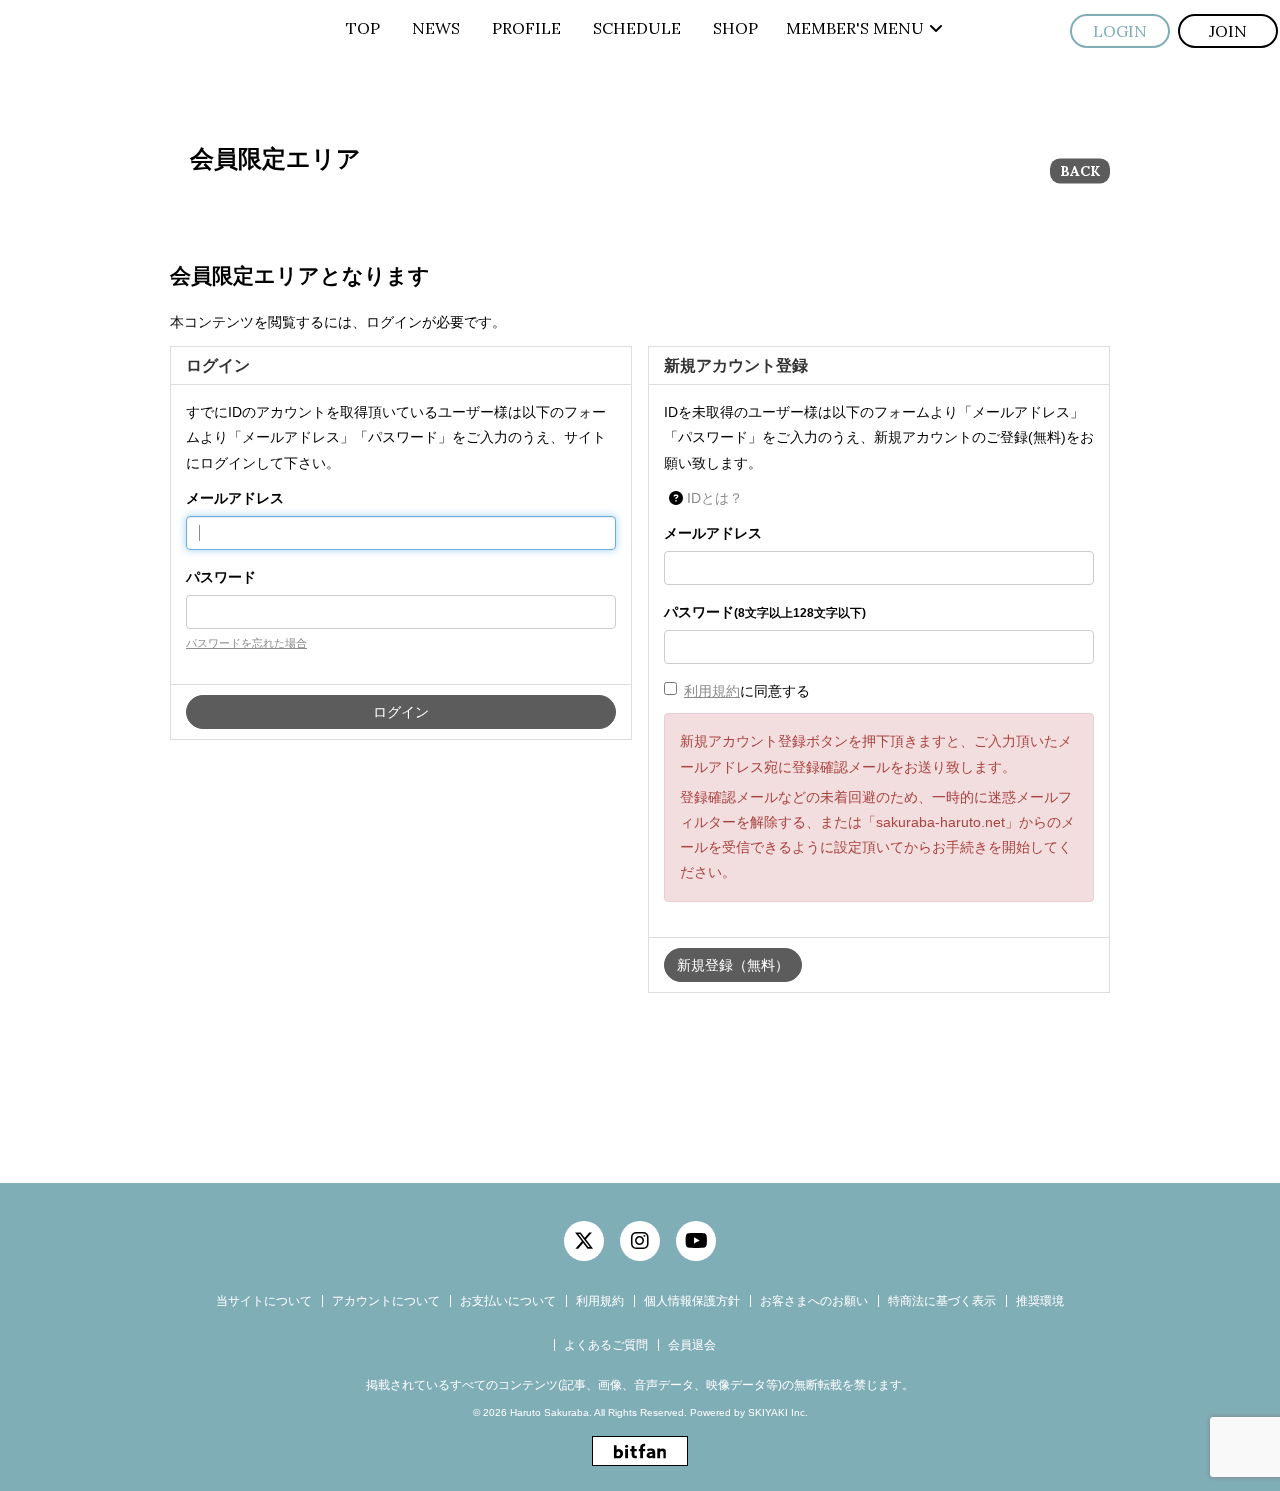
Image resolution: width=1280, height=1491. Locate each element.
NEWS (436, 28)
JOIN (1228, 31)
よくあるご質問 (606, 1345)
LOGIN (1120, 31)
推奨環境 (1040, 1301)
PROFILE (526, 28)
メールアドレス (235, 498)
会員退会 (692, 1345)
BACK (1080, 171)
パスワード (221, 577)
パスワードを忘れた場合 (246, 643)
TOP (363, 28)
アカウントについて (386, 1301)
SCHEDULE (637, 28)
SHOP (735, 28)
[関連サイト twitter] (584, 1241)
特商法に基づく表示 (942, 1301)
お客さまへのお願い (814, 1301)
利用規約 (712, 691)
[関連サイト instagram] (640, 1241)
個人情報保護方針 (692, 1301)
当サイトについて (264, 1301)
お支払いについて (508, 1301)
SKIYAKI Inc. (778, 1412)
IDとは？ (715, 498)
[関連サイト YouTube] (696, 1241)
